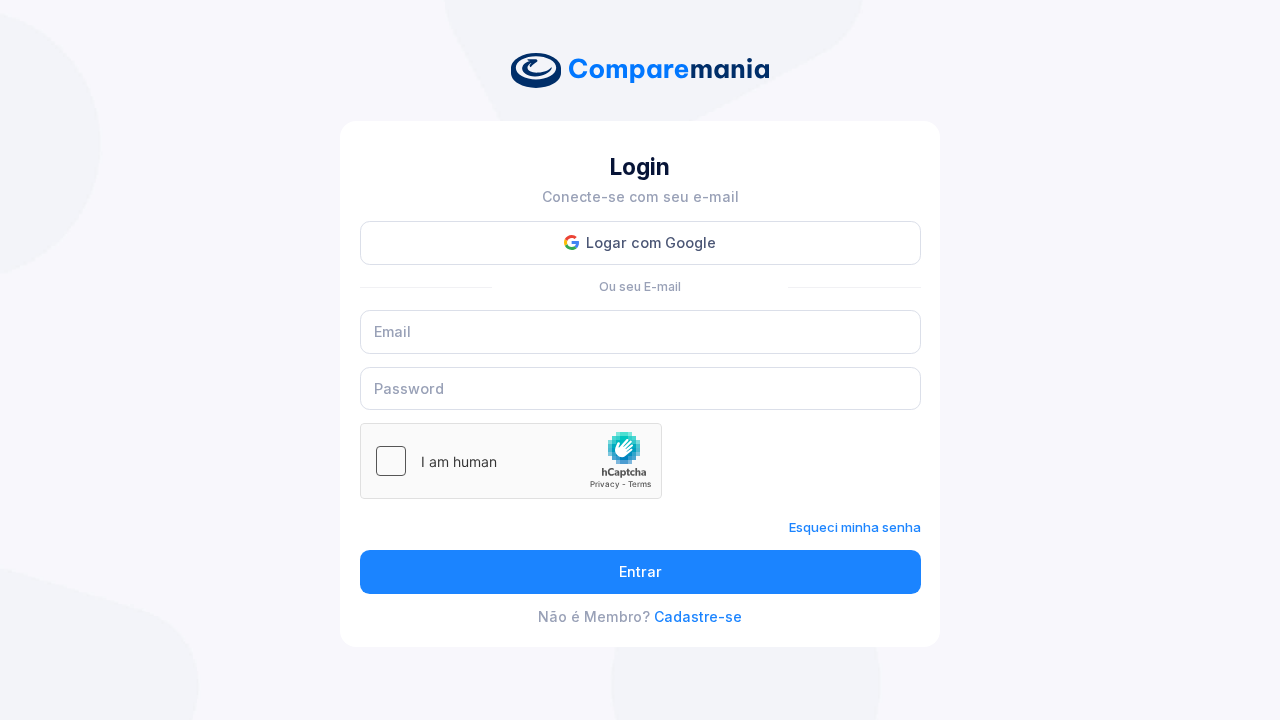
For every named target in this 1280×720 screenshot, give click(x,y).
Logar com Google (651, 242)
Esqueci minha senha (855, 527)
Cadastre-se (698, 616)
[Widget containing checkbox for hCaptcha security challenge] (511, 461)
